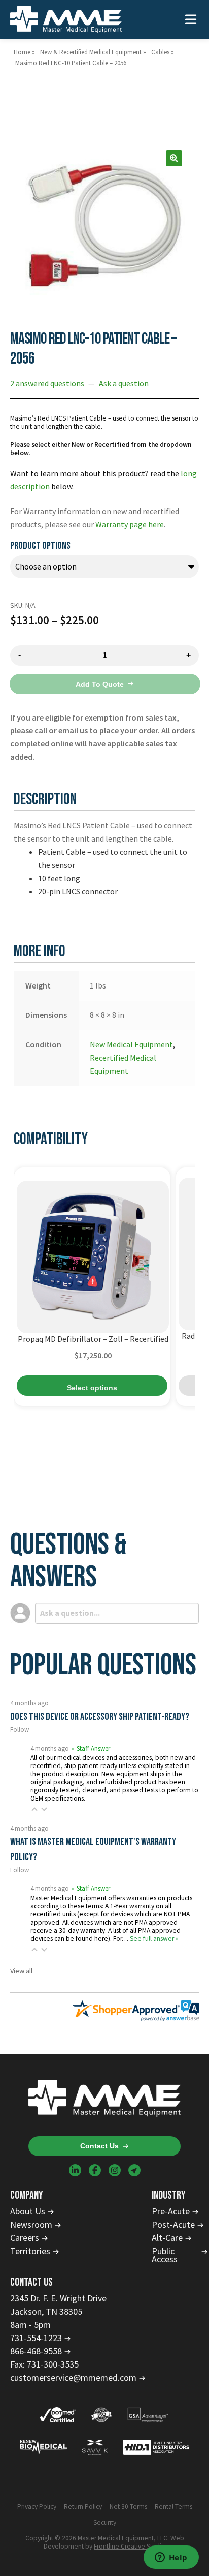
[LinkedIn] (75, 2170)
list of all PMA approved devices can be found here (106, 1935)
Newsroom (31, 2225)
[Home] (66, 20)
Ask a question (124, 383)
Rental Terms (173, 2507)
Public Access (165, 2255)
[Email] (134, 2170)
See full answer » (154, 1939)
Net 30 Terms (128, 2507)
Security (105, 2523)
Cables (160, 52)
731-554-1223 (36, 2338)
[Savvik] (95, 2448)
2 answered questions (47, 383)
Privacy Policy (37, 2507)
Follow (20, 1730)
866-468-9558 (36, 2351)
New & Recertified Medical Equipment (91, 52)
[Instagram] (115, 2170)
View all (21, 1971)
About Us (28, 2211)
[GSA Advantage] (148, 2416)
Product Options (40, 546)
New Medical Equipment (131, 1044)
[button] (174, 158)
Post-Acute (173, 2225)
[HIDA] (156, 2448)
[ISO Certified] (101, 2416)
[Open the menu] (191, 20)
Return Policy (83, 2507)
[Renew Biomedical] (44, 2448)
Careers (25, 2238)
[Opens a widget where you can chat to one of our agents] (171, 2558)
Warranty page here (130, 524)
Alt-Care (167, 2238)
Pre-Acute (171, 2211)
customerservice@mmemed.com (73, 2378)
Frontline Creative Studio (130, 2546)
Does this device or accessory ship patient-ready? (100, 1717)
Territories (30, 2251)
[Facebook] (95, 2170)
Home (22, 52)
